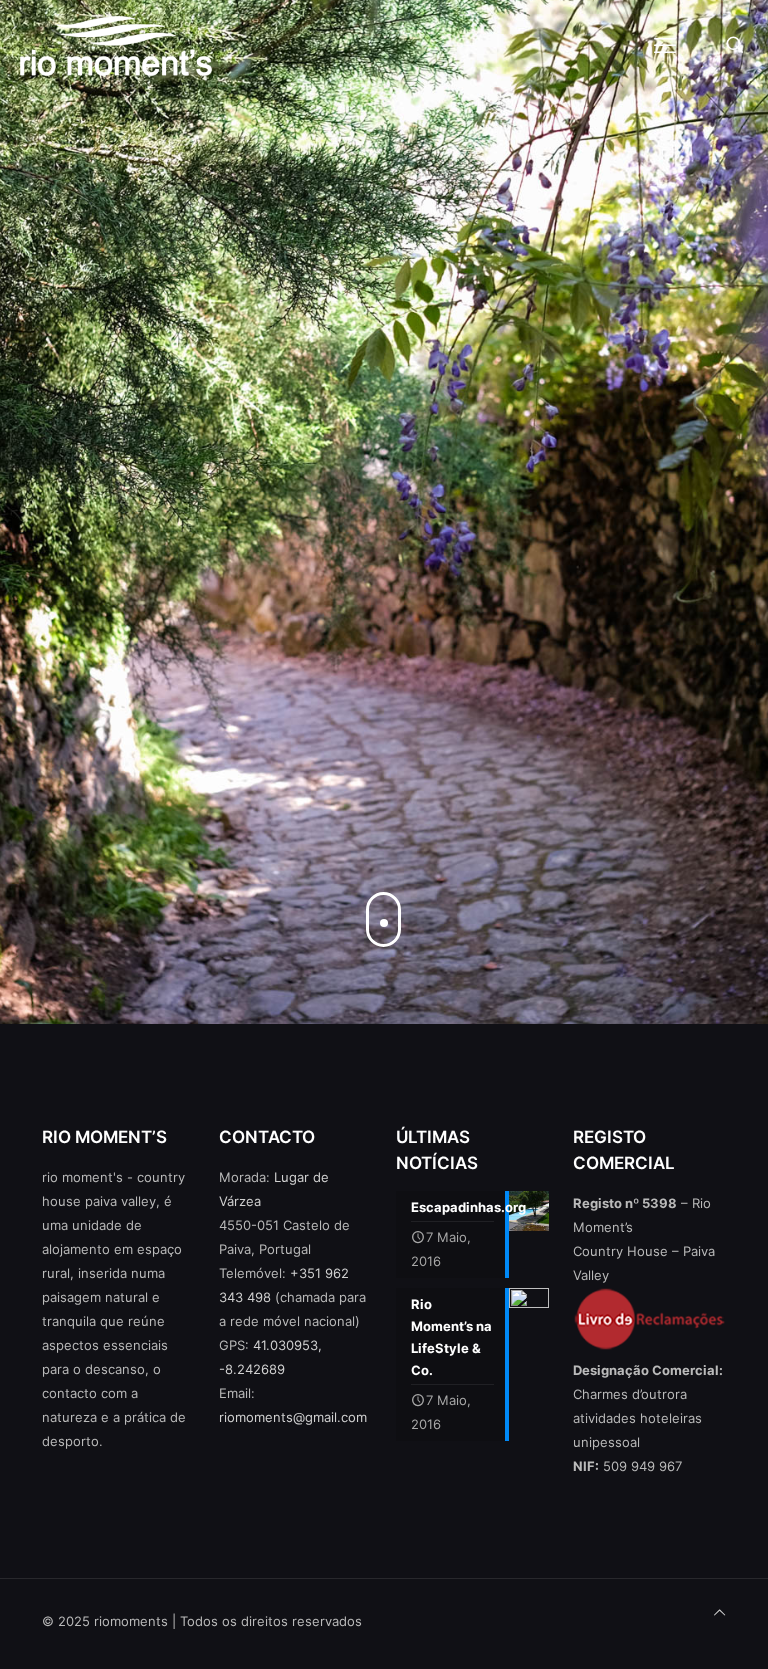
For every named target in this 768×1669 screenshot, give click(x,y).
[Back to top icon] (719, 1612)
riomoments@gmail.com (293, 1417)
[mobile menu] (665, 45)
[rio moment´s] (116, 45)
